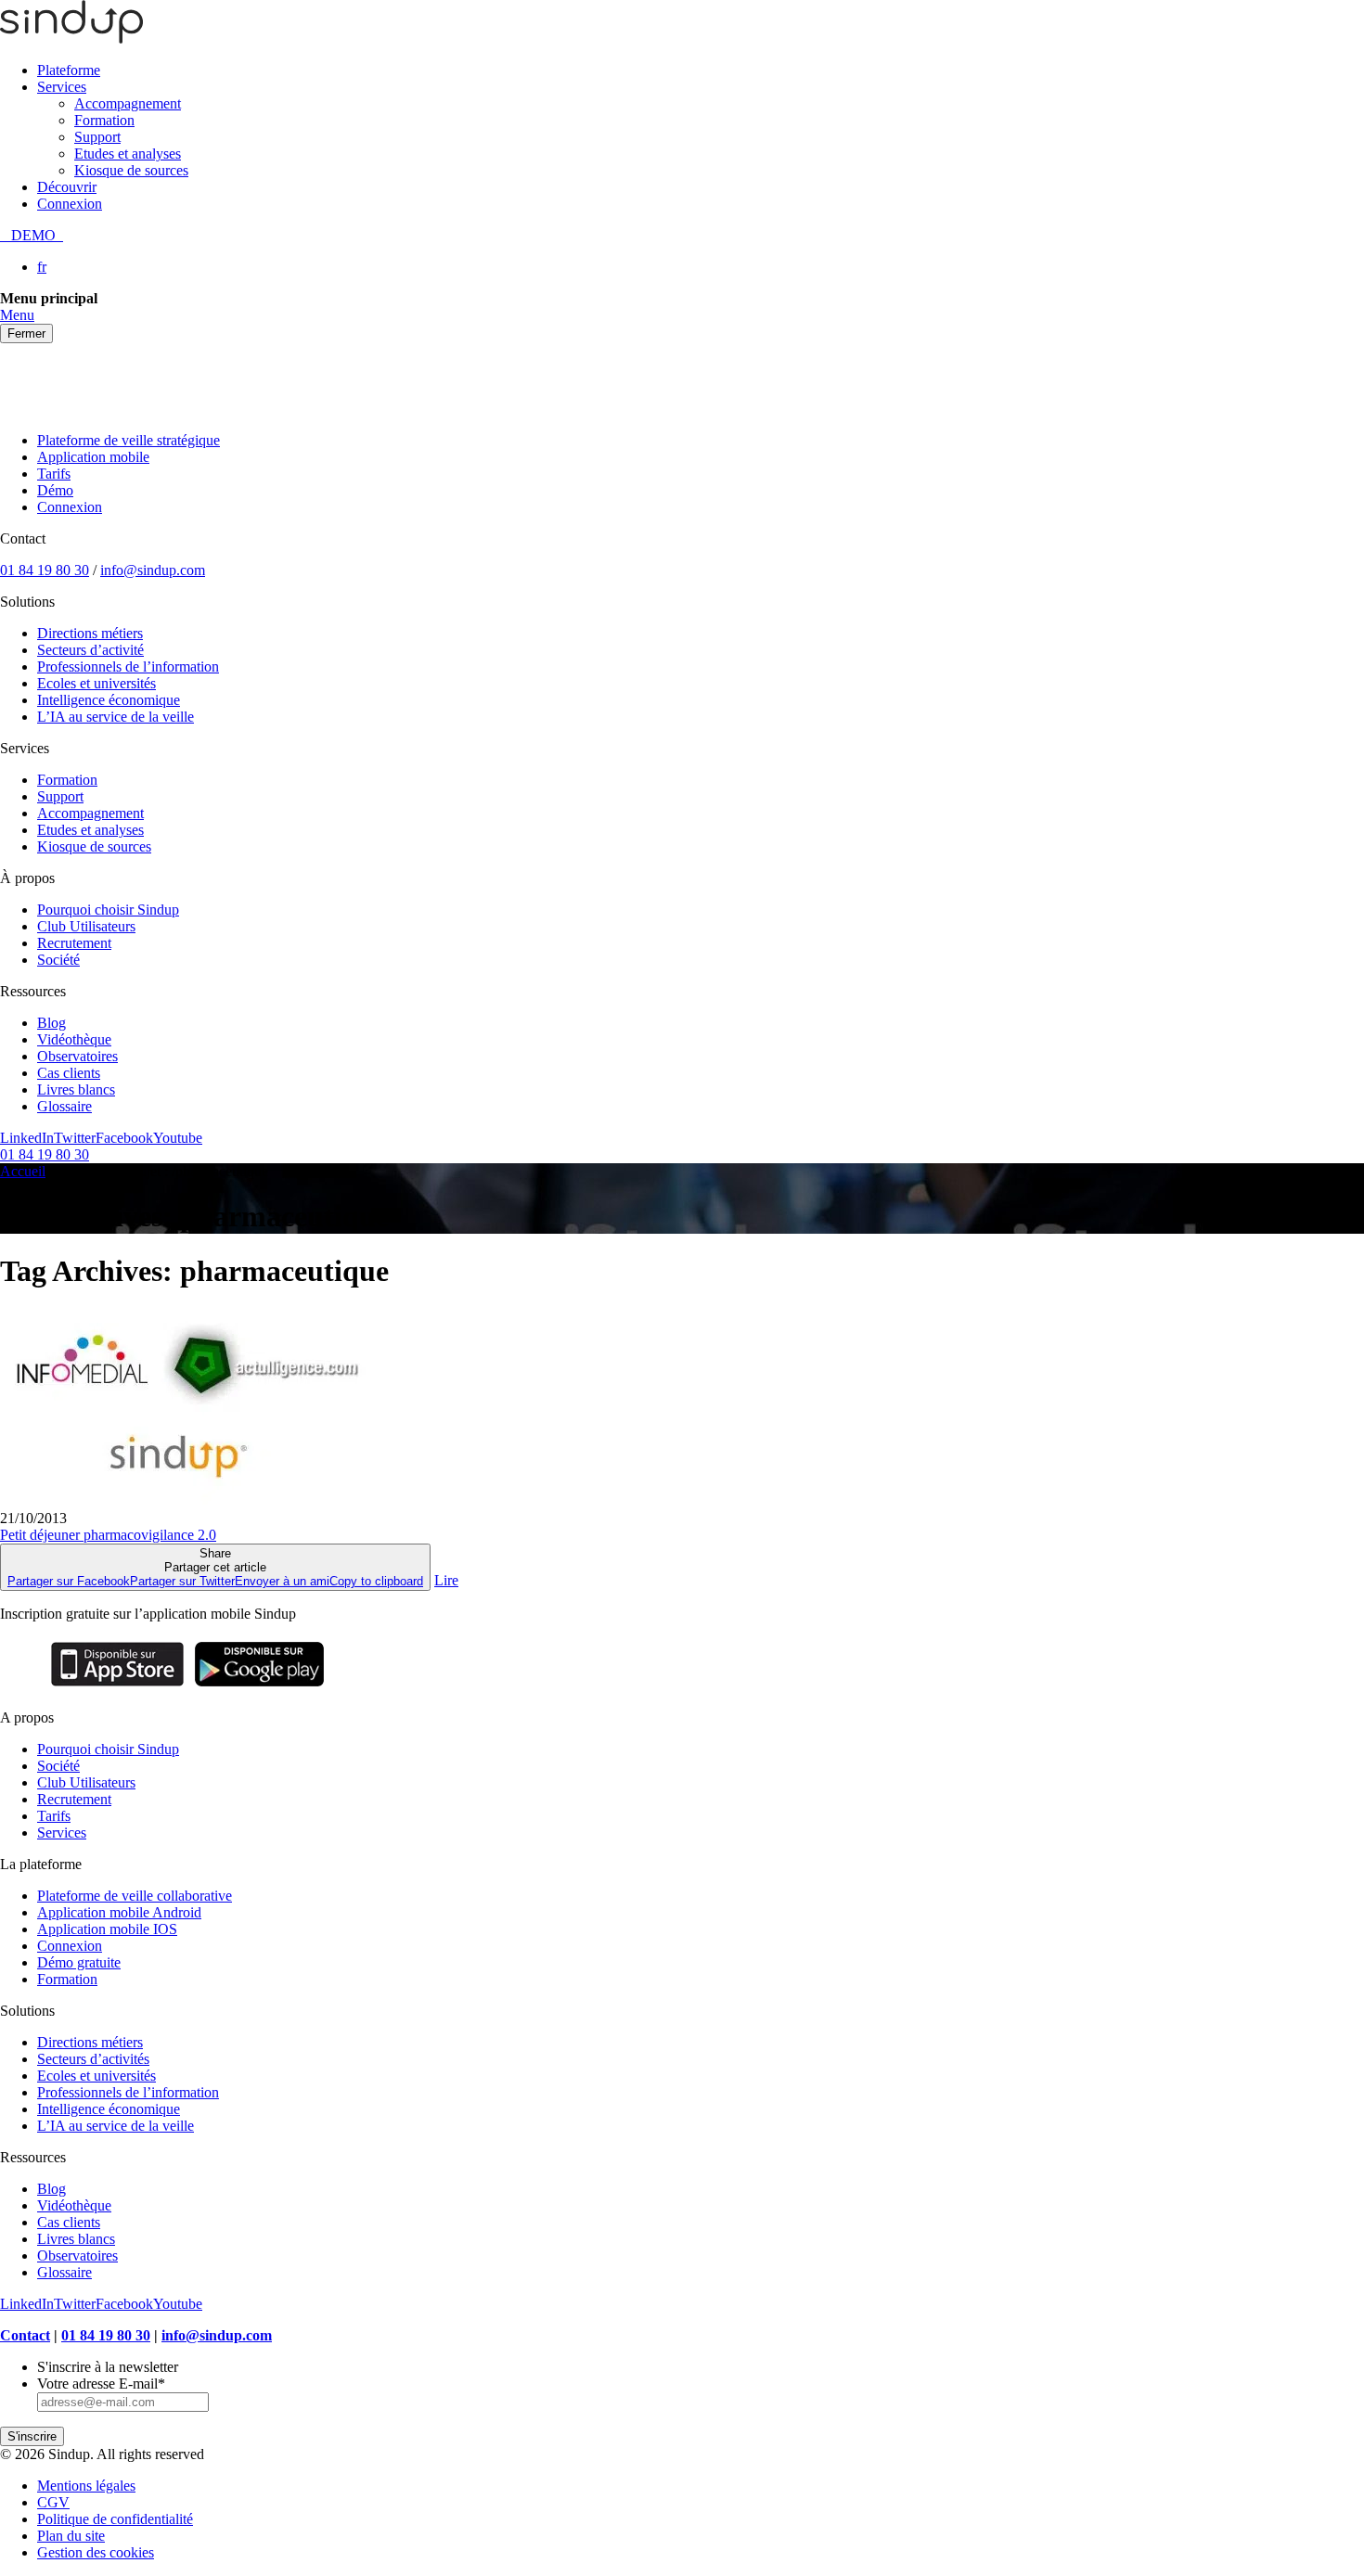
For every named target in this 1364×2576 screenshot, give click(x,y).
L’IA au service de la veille (116, 717)
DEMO (32, 235)
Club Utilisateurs (86, 926)
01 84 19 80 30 (45, 570)
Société (58, 960)
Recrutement (74, 943)
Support (97, 137)
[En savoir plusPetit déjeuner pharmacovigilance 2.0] (186, 1501)
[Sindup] (71, 38)
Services (62, 87)
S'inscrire (32, 2436)
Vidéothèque (74, 1039)
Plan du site (71, 2536)
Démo (55, 490)
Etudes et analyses (128, 154)
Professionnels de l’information (128, 666)
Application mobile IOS (107, 1929)
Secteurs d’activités (93, 2059)
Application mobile (93, 457)
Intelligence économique (109, 700)
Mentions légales (86, 2486)
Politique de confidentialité (115, 2519)
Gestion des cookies (96, 2552)
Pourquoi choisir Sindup (108, 910)
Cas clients (69, 1073)
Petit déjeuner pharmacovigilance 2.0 (108, 1535)
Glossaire (64, 1106)
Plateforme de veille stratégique (129, 440)
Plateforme (69, 70)
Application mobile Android (119, 1912)
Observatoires (77, 1056)
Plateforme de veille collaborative (135, 1896)
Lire (446, 1580)
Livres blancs (76, 1089)
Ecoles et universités (97, 683)
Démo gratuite (79, 1962)
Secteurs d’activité (90, 650)
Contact (25, 2335)
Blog (51, 1023)
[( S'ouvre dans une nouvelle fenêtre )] (117, 1686)
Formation (104, 120)
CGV (53, 2502)
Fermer (26, 333)
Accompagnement (128, 103)
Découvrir (67, 187)
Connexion (70, 204)
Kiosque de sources (131, 170)
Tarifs (54, 474)
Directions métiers (90, 633)
